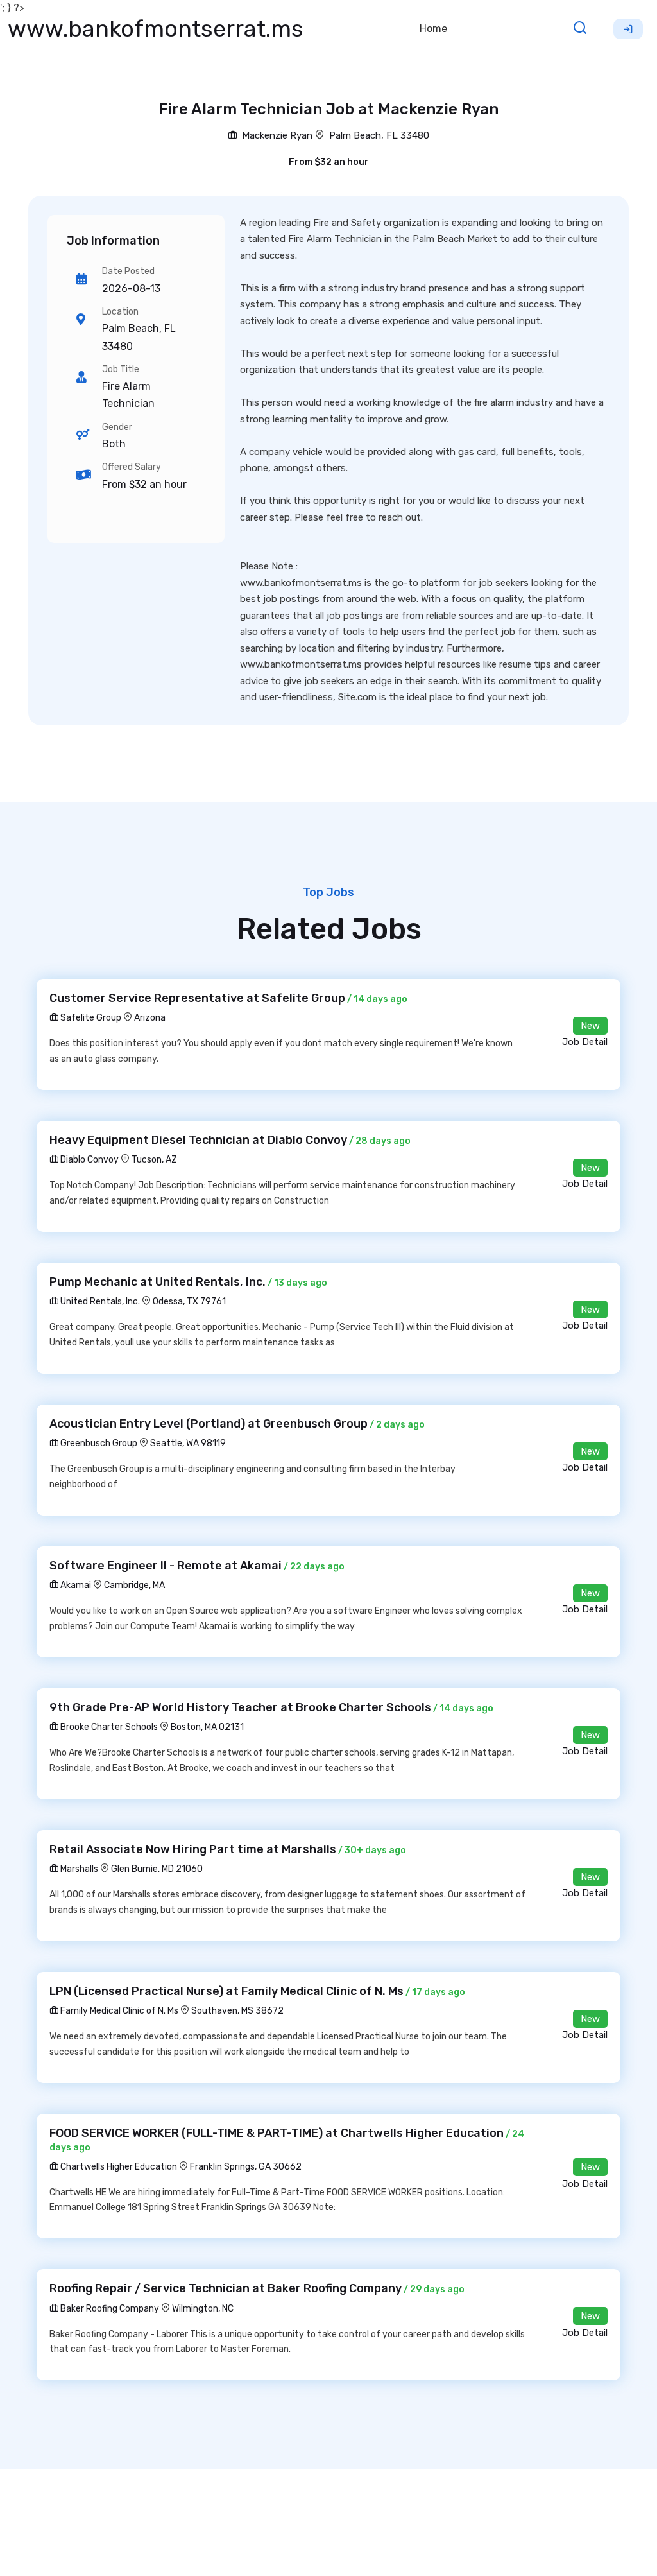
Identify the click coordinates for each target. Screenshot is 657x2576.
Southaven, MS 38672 (237, 2011)
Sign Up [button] (628, 29)
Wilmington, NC (203, 2309)
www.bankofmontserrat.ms (156, 29)
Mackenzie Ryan (276, 135)
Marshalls (78, 1869)
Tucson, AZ (154, 1160)
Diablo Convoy (89, 1160)
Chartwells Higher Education (118, 2167)
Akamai (75, 1585)
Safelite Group (90, 1018)
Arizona (150, 1018)
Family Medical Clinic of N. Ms (118, 2011)
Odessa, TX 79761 (189, 1301)
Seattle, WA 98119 (188, 1443)
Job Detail (585, 1042)
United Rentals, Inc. (99, 1301)
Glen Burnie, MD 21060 (157, 1869)
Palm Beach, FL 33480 (379, 135)
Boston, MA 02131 (207, 1727)
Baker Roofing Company (109, 2309)
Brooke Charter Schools (108, 1727)
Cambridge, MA (134, 1585)
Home (433, 29)
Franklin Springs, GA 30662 (246, 2167)
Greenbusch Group (98, 1443)
